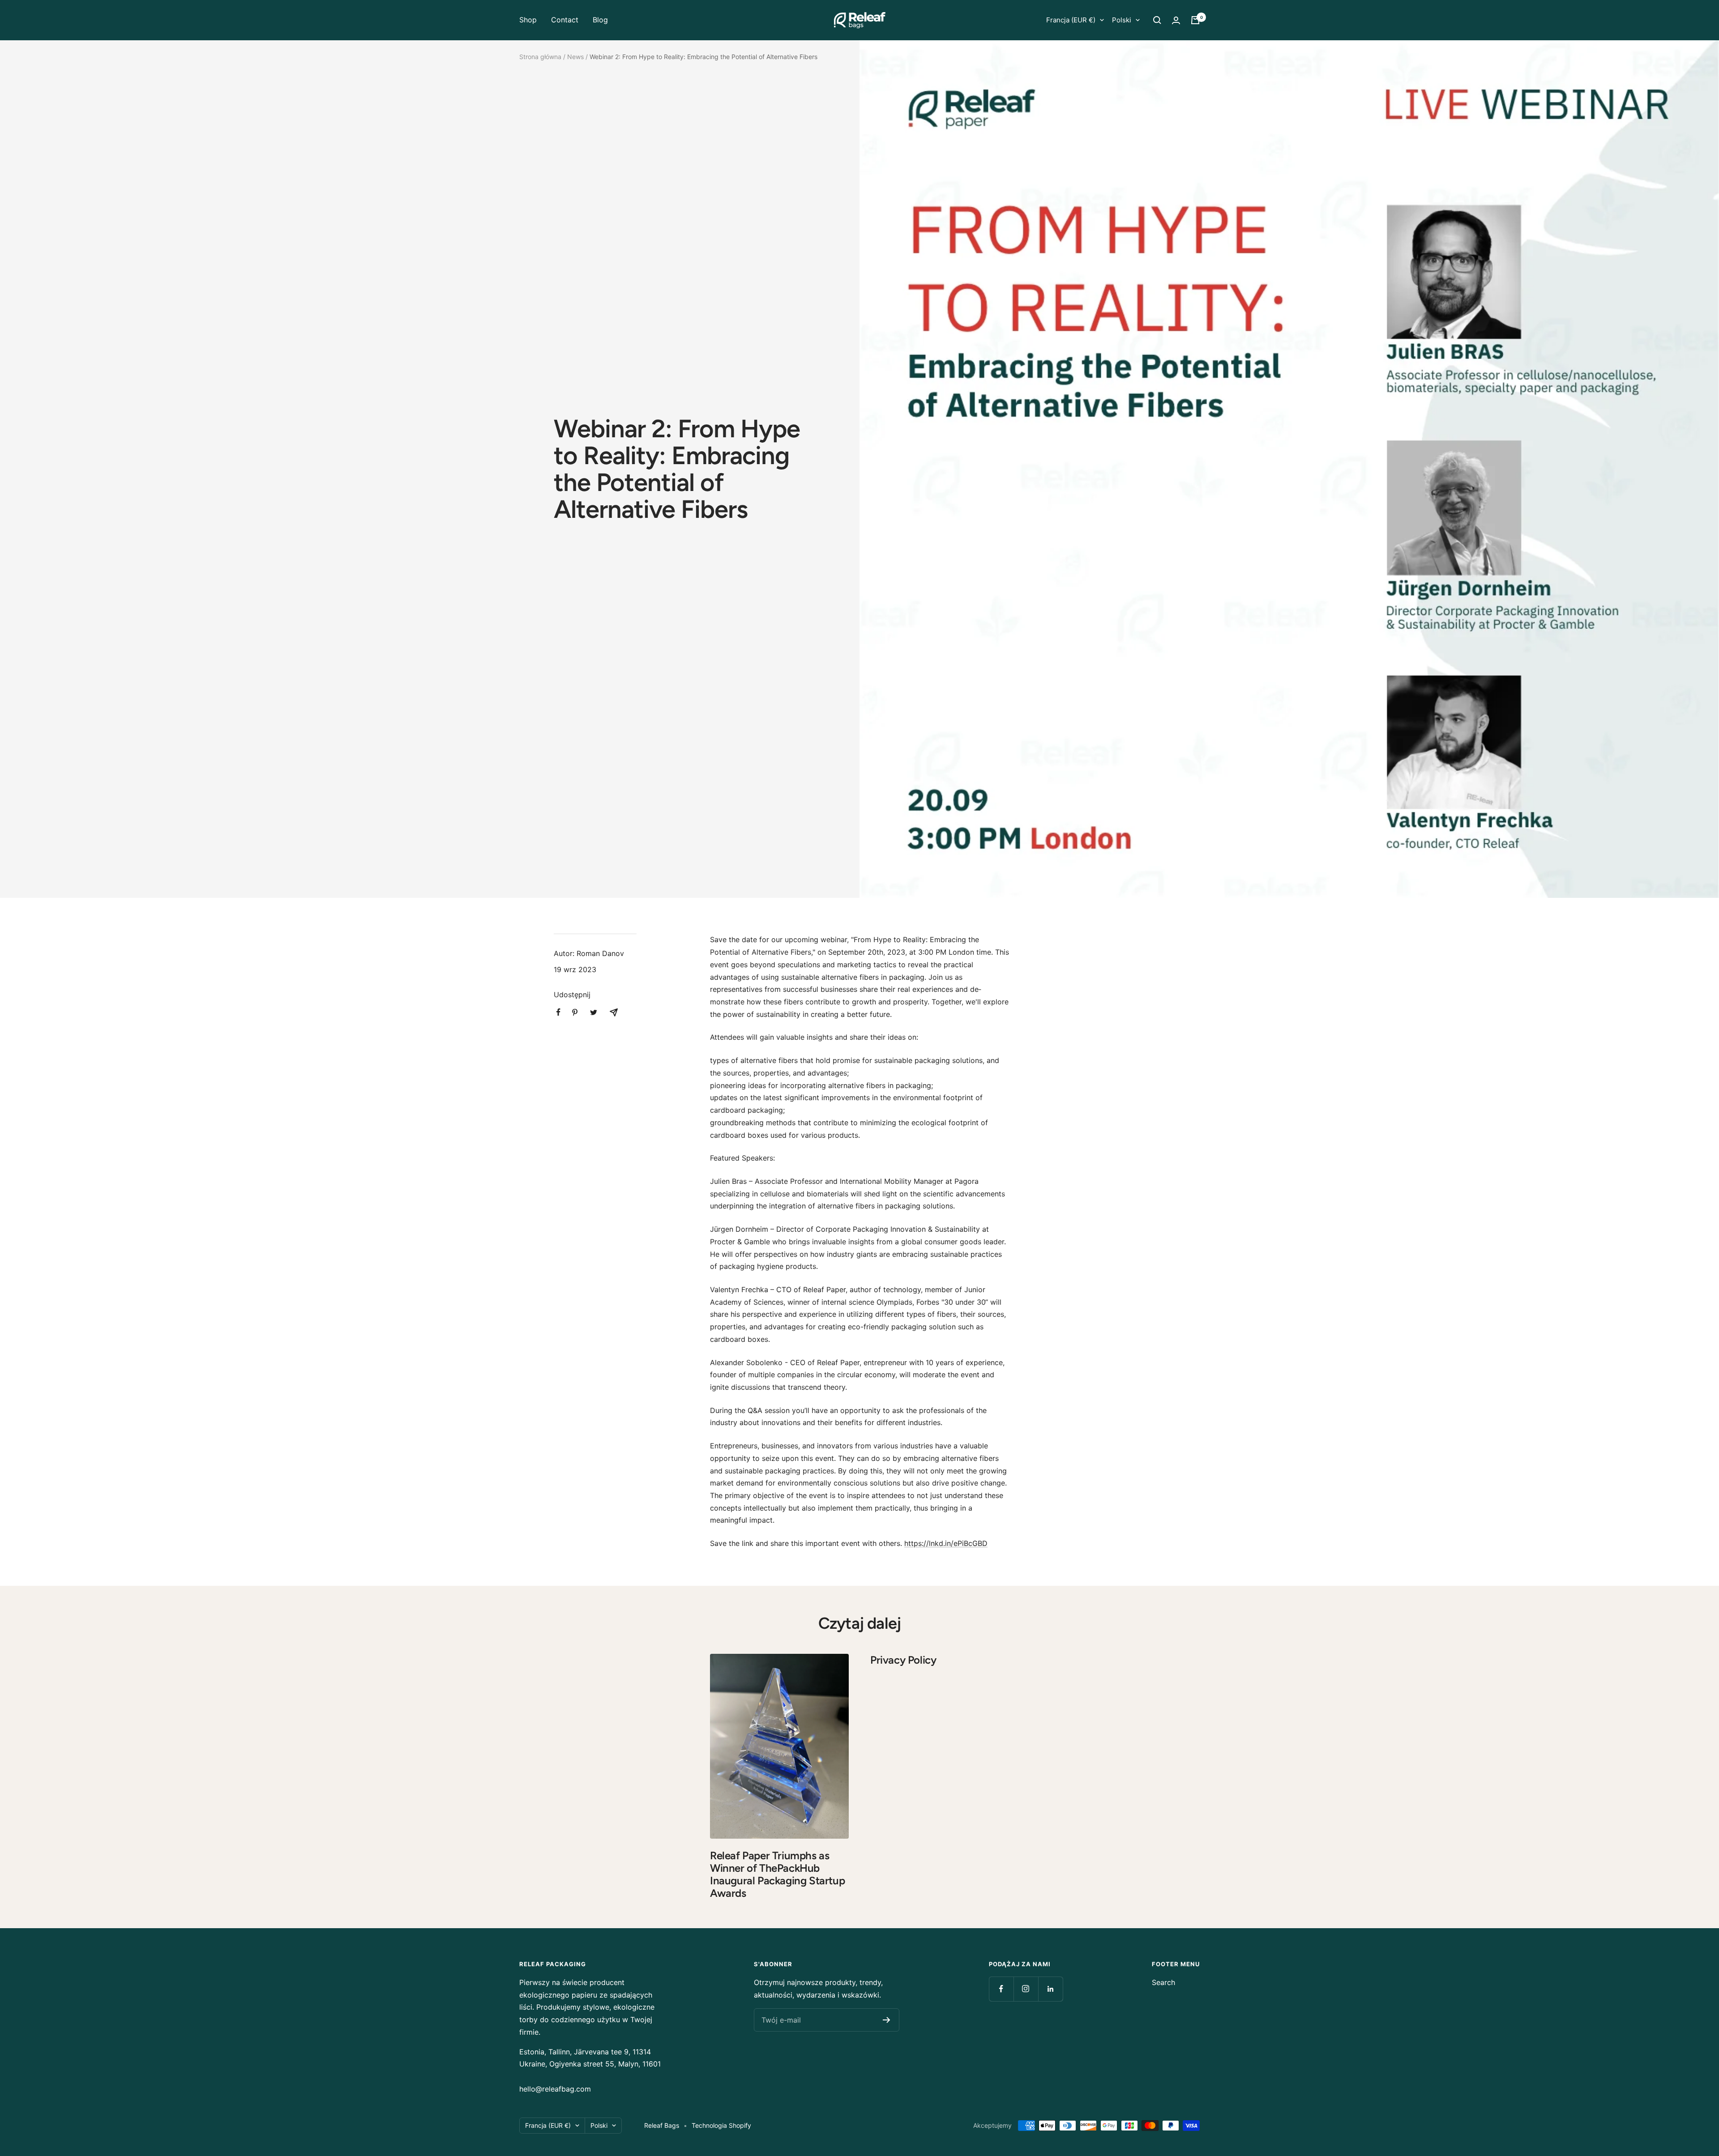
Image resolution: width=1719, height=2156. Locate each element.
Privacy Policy (903, 1660)
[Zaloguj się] (1176, 20)
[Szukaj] (1157, 20)
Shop (528, 20)
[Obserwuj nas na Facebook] (1001, 1989)
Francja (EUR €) (1071, 20)
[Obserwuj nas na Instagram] (1026, 1989)
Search (1163, 1982)
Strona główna (540, 57)
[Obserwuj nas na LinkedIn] (1050, 1989)
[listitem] (558, 1012)
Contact (565, 20)
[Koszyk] (1195, 20)
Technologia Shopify (721, 2125)
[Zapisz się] (887, 2020)
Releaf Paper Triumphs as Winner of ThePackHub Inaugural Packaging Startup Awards (777, 1874)
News (575, 57)
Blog (600, 20)
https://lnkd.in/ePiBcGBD (946, 1543)
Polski (1122, 20)
